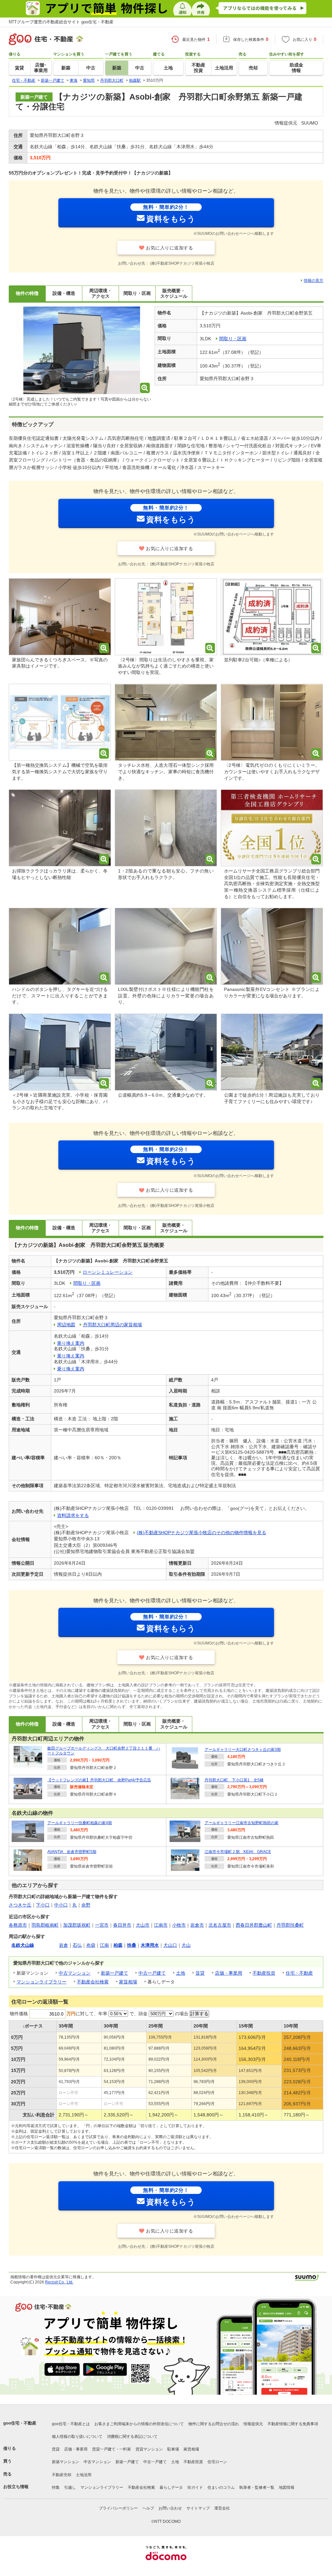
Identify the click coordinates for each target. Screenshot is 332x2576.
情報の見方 (314, 281)
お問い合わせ (170, 2508)
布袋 (91, 1945)
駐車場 (173, 2449)
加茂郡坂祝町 (77, 1925)
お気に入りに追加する (169, 248)
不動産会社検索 (93, 1982)
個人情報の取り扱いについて (77, 2437)
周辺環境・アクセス (101, 293)
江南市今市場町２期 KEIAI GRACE (238, 1852)
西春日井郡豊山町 (254, 1925)
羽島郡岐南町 (45, 1925)
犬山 (186, 1945)
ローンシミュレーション (108, 1272)
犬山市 (143, 1925)
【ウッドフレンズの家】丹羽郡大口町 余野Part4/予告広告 (99, 1780)
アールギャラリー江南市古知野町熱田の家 (242, 1823)
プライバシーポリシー (118, 2508)
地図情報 (287, 2487)
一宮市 (102, 1925)
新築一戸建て (114, 1973)
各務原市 (18, 1925)
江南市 (161, 1925)
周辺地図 (66, 1325)
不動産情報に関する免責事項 (293, 2424)
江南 (104, 1945)
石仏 (77, 1945)
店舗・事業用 (229, 1973)
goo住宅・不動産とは (71, 2424)
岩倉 (64, 1945)
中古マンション (75, 1973)
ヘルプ (148, 2508)
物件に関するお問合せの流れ (214, 2424)
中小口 (61, 1905)
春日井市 (122, 1925)
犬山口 (170, 1945)
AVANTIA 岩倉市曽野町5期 (72, 1852)
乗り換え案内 (71, 1343)
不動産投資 (264, 1973)
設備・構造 (64, 293)
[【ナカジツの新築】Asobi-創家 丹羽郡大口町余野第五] (82, 351)
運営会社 (222, 2508)
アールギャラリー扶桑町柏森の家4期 (80, 1823)
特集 (56, 2487)
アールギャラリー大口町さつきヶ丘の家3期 (243, 1750)
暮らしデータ (171, 2487)
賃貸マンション (149, 2449)
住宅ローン (217, 2462)
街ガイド (195, 2487)
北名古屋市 (220, 1925)
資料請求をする (73, 1515)
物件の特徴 (27, 293)
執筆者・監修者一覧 (257, 2487)
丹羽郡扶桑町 (290, 1925)
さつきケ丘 (20, 1905)
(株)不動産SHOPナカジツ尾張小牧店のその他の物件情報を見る (202, 1533)
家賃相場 (128, 1982)
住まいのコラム (221, 2487)
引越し (70, 2487)
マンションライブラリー (41, 1982)
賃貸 (200, 1973)
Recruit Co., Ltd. (59, 2282)
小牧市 (179, 1925)
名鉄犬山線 (23, 1945)
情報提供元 (253, 2424)
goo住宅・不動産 (20, 2423)
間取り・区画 (137, 293)
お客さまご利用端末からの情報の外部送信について (139, 2424)
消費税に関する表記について (132, 2437)
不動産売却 (62, 2475)
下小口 (43, 1905)
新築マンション (65, 2462)
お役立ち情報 (16, 2487)
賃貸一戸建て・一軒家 (112, 2449)
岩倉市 (197, 1925)
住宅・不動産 (299, 1973)
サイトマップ (198, 2508)
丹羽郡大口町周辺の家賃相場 (113, 1325)
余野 (86, 1905)
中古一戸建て (152, 1973)
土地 (181, 1973)
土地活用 (84, 2475)
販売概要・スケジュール (174, 293)
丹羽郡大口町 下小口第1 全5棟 (234, 1780)
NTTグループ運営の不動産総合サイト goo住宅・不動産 (61, 22)
